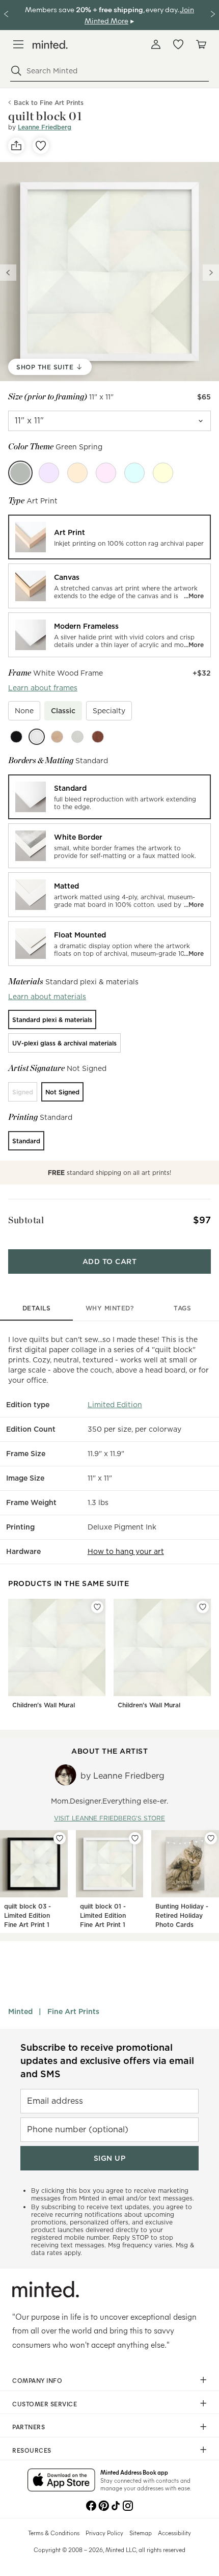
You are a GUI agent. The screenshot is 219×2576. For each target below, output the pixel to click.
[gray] (77, 737)
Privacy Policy (104, 2533)
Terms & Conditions (54, 2533)
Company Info (37, 2380)
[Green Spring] (20, 473)
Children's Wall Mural (44, 1705)
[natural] (57, 737)
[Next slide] (211, 273)
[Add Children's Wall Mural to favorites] (97, 1607)
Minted (20, 2011)
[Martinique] (49, 473)
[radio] (109, 537)
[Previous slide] (8, 273)
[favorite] (41, 146)
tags (182, 1308)
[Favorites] (178, 44)
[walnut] (98, 737)
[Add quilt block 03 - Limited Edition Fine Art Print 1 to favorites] (60, 1838)
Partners (29, 2427)
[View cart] (201, 44)
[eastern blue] (134, 473)
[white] (37, 737)
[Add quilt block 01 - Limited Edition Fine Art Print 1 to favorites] (135, 1838)
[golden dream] (163, 473)
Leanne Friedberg (45, 127)
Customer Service (45, 2404)
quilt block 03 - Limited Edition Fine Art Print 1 (28, 1915)
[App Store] (61, 2481)
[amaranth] (106, 473)
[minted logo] (50, 45)
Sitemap (141, 2533)
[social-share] (16, 146)
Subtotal (26, 1220)
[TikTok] (116, 2505)
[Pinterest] (103, 2505)
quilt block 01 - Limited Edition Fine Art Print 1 (103, 1915)
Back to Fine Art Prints (49, 103)
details (37, 1308)
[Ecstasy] (77, 473)
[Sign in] (156, 44)
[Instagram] (128, 2505)
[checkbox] (24, 711)
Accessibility (174, 2533)
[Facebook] (91, 2505)
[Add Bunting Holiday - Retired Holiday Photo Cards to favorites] (211, 1838)
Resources (32, 2450)
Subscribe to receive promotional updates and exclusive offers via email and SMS (107, 2061)
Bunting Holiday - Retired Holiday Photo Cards (182, 1915)
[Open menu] (18, 44)
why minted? (110, 1308)
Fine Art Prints (73, 2011)
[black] (16, 737)
